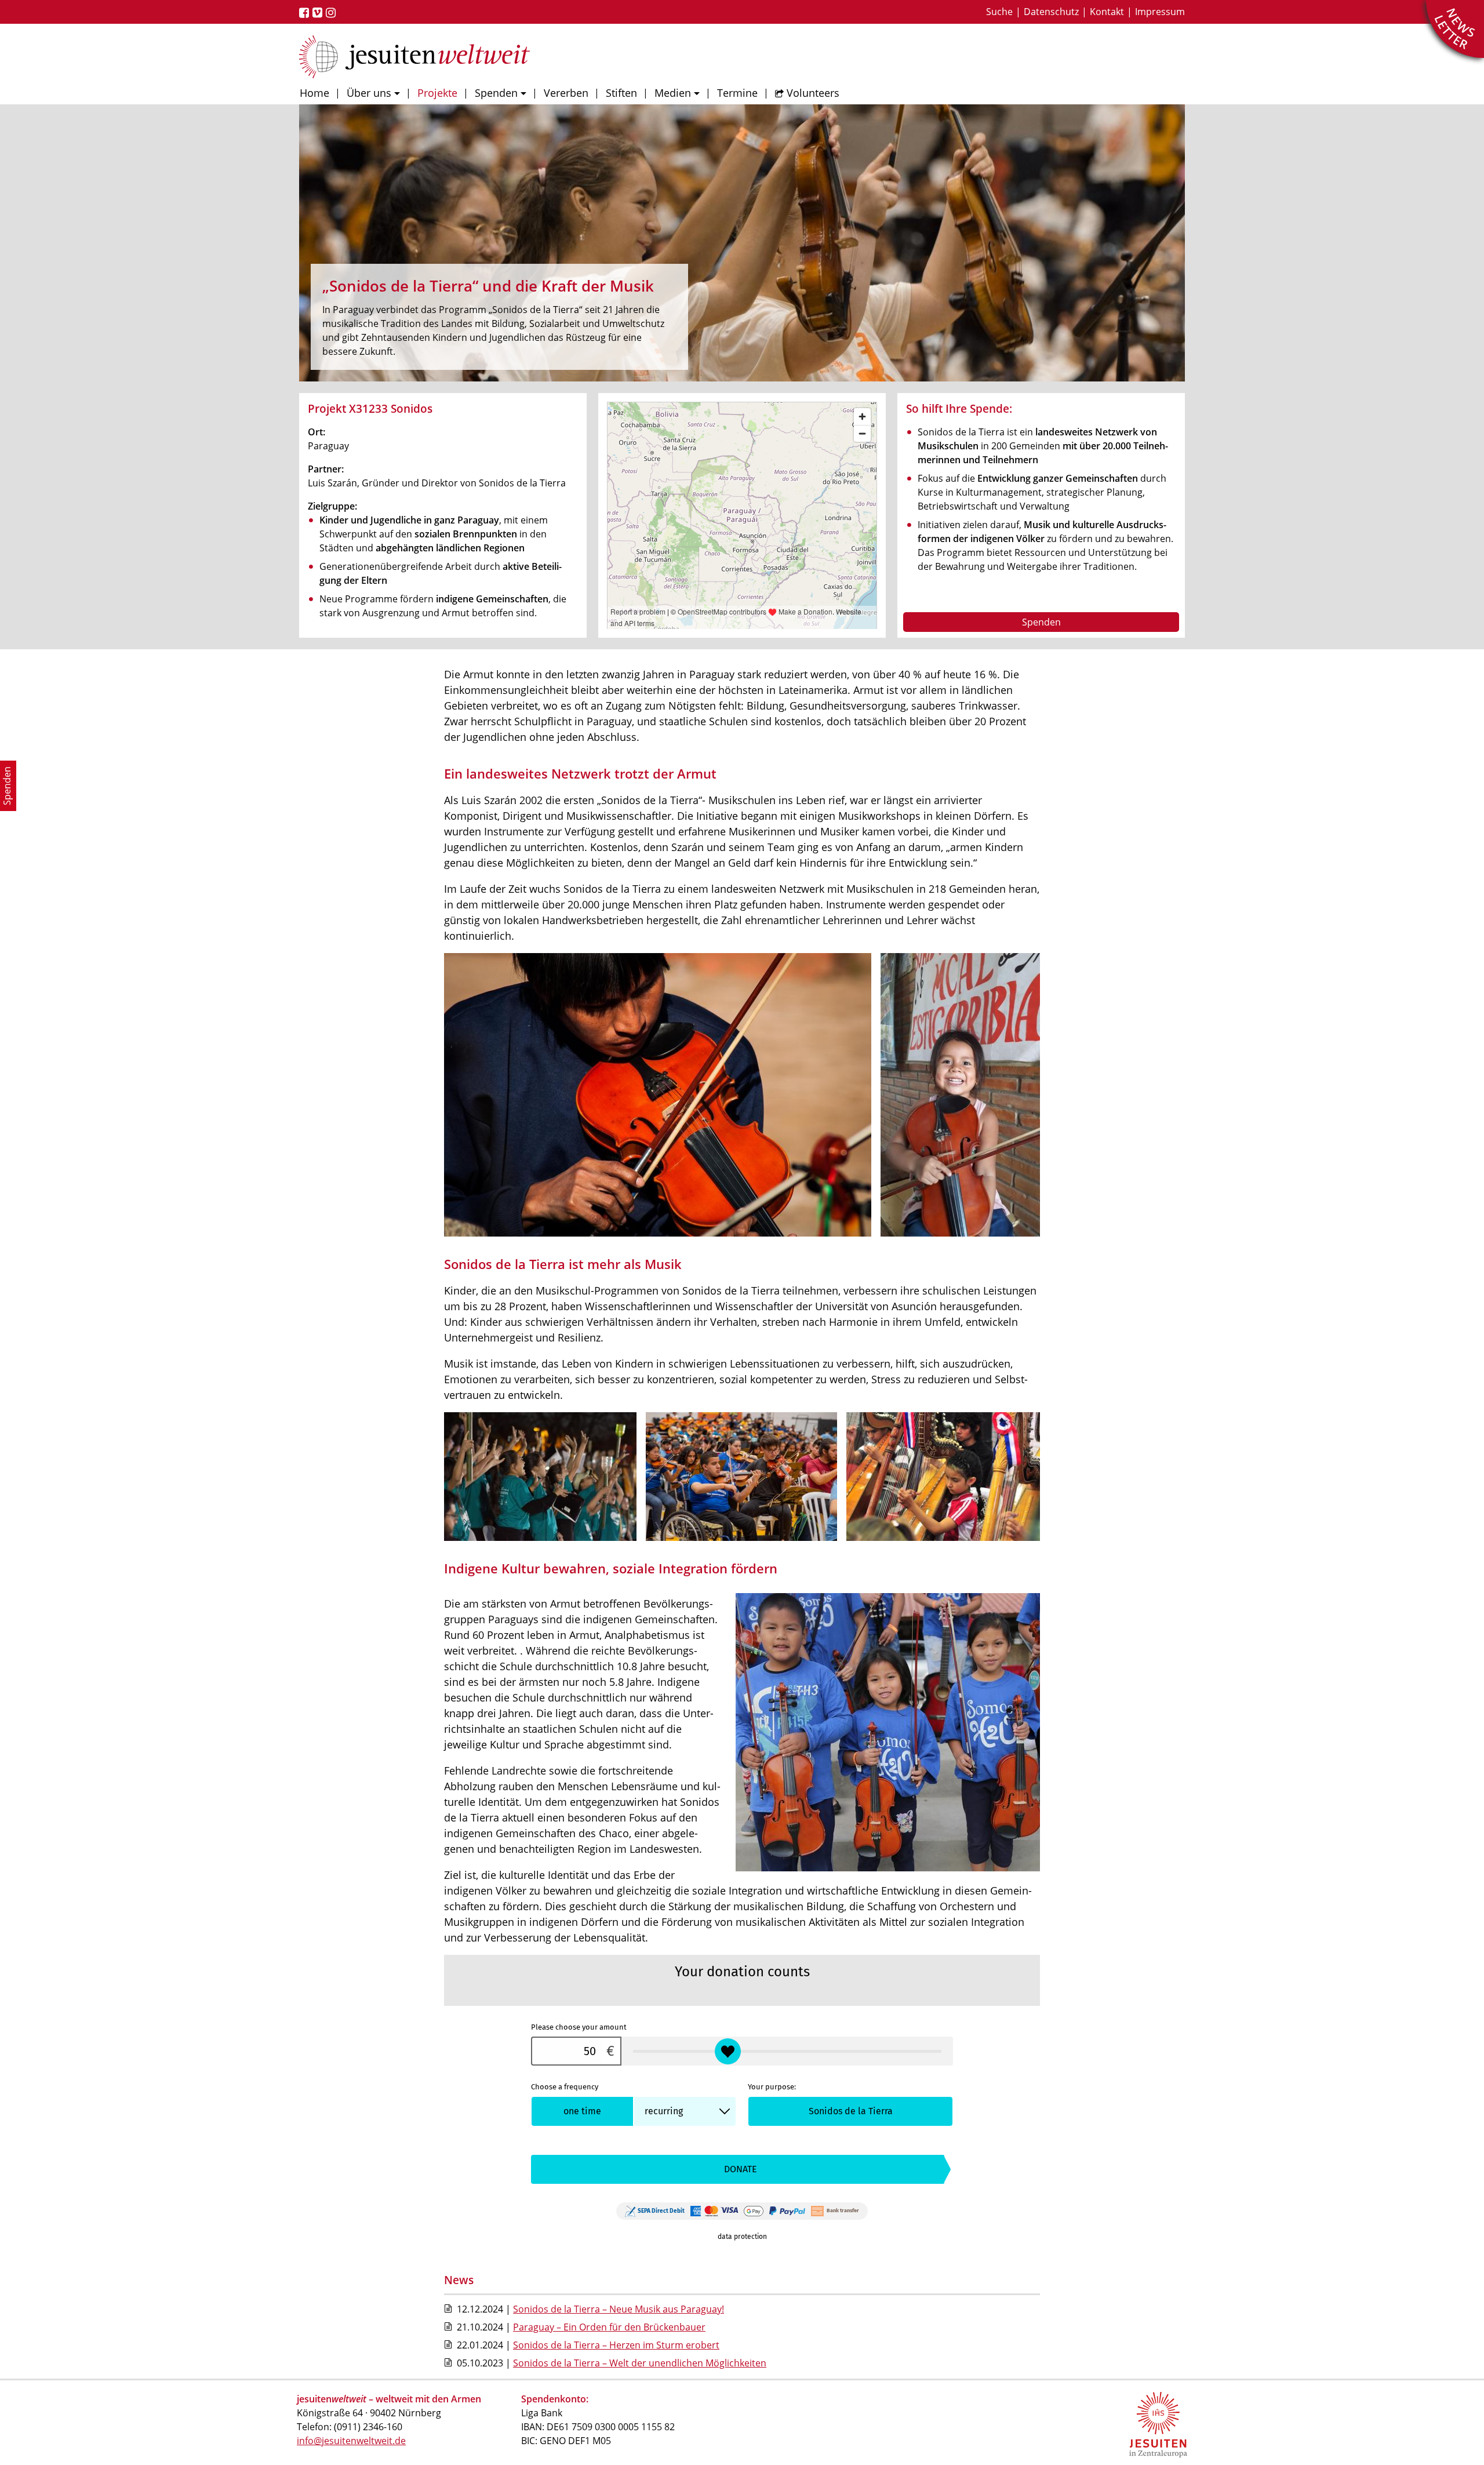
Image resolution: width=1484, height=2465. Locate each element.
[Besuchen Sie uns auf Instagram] (332, 13)
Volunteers (813, 93)
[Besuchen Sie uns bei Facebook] (306, 13)
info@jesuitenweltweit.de (351, 2441)
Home (314, 93)
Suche (999, 12)
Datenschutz (1051, 12)
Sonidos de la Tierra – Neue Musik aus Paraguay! (619, 2309)
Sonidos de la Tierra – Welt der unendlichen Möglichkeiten (640, 2363)
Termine (737, 93)
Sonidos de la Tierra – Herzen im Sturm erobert (616, 2345)
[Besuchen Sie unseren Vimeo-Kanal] (319, 13)
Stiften (621, 93)
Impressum (1160, 12)
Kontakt (1107, 12)
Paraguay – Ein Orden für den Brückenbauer (609, 2327)
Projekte (437, 93)
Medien (673, 93)
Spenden (496, 93)
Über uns (369, 93)
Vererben (566, 93)
